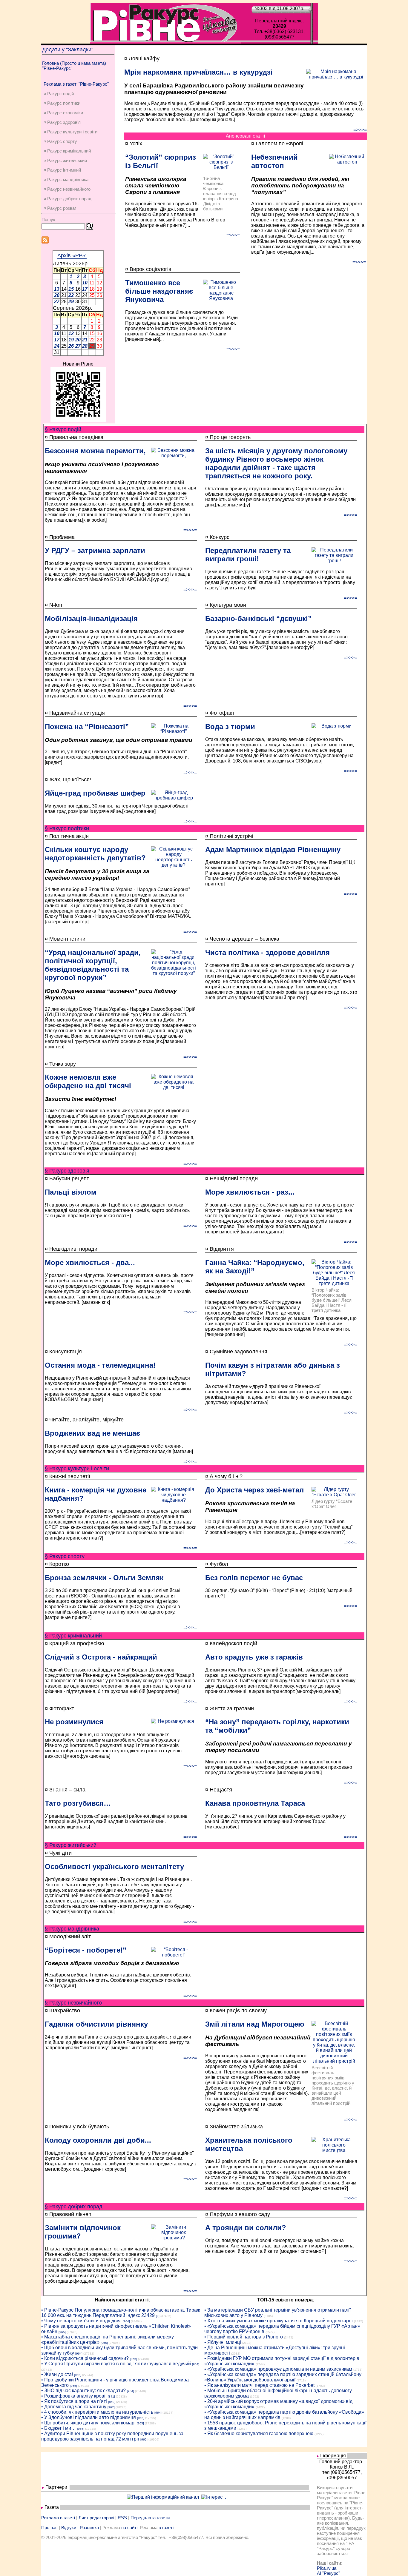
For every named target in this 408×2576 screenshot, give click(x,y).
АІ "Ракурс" (328, 2573)
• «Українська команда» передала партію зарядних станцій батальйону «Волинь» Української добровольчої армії (283, 2377)
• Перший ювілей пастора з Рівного (244, 2337)
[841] (111, 2396)
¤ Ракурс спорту (60, 141)
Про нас (49, 2528)
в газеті (166, 2528)
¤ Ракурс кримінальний (67, 151)
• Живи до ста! (57, 2374)
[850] (112, 2402)
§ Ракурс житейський (71, 1845)
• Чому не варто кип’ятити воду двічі (81, 2321)
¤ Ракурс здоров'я (62, 122)
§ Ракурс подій (63, 429)
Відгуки (69, 2528)
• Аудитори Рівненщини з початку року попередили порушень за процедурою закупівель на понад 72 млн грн (112, 2436)
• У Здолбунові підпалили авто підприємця (89, 2417)
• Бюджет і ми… (59, 2428)
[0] (158, 2316)
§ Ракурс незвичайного (73, 2003)
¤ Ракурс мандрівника (66, 180)
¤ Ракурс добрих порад (68, 199)
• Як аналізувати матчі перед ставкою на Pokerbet (259, 2385)
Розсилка (89, 2528)
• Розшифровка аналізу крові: (74, 2396)
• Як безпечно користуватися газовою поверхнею (259, 2434)
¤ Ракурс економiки (63, 113)
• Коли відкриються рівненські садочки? (85, 2358)
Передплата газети (150, 2518)
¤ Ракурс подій (59, 94)
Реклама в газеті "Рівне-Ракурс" (76, 84)
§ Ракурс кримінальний (73, 1636)
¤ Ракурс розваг (60, 208)
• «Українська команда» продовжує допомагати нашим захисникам (278, 2369)
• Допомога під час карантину (74, 2407)
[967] (111, 2407)
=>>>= (360, 130)
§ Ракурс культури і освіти (77, 1469)
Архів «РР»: (72, 255)
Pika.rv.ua (327, 2568)
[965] (62, 2332)
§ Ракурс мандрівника (72, 1929)
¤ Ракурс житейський (65, 160)
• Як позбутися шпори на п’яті (74, 2401)
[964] (126, 2321)
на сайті (129, 2528)
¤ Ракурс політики (62, 103)
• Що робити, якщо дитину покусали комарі (88, 2423)
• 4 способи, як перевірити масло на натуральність (97, 2412)
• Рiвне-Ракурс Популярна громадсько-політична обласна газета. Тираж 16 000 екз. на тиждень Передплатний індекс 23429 (121, 2313)
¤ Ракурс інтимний (62, 170)
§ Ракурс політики (67, 828)
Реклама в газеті (58, 2518)
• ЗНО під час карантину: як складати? (83, 2391)
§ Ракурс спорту (65, 1556)
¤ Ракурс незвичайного (67, 189)
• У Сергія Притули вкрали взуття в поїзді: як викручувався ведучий (116, 2364)
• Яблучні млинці (223, 2342)
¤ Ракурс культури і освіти (70, 132)
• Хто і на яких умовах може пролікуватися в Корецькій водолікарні (279, 2321)
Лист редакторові (96, 2518)
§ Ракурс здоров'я (67, 1171)
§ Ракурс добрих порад (74, 2207)
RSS (122, 2518)
